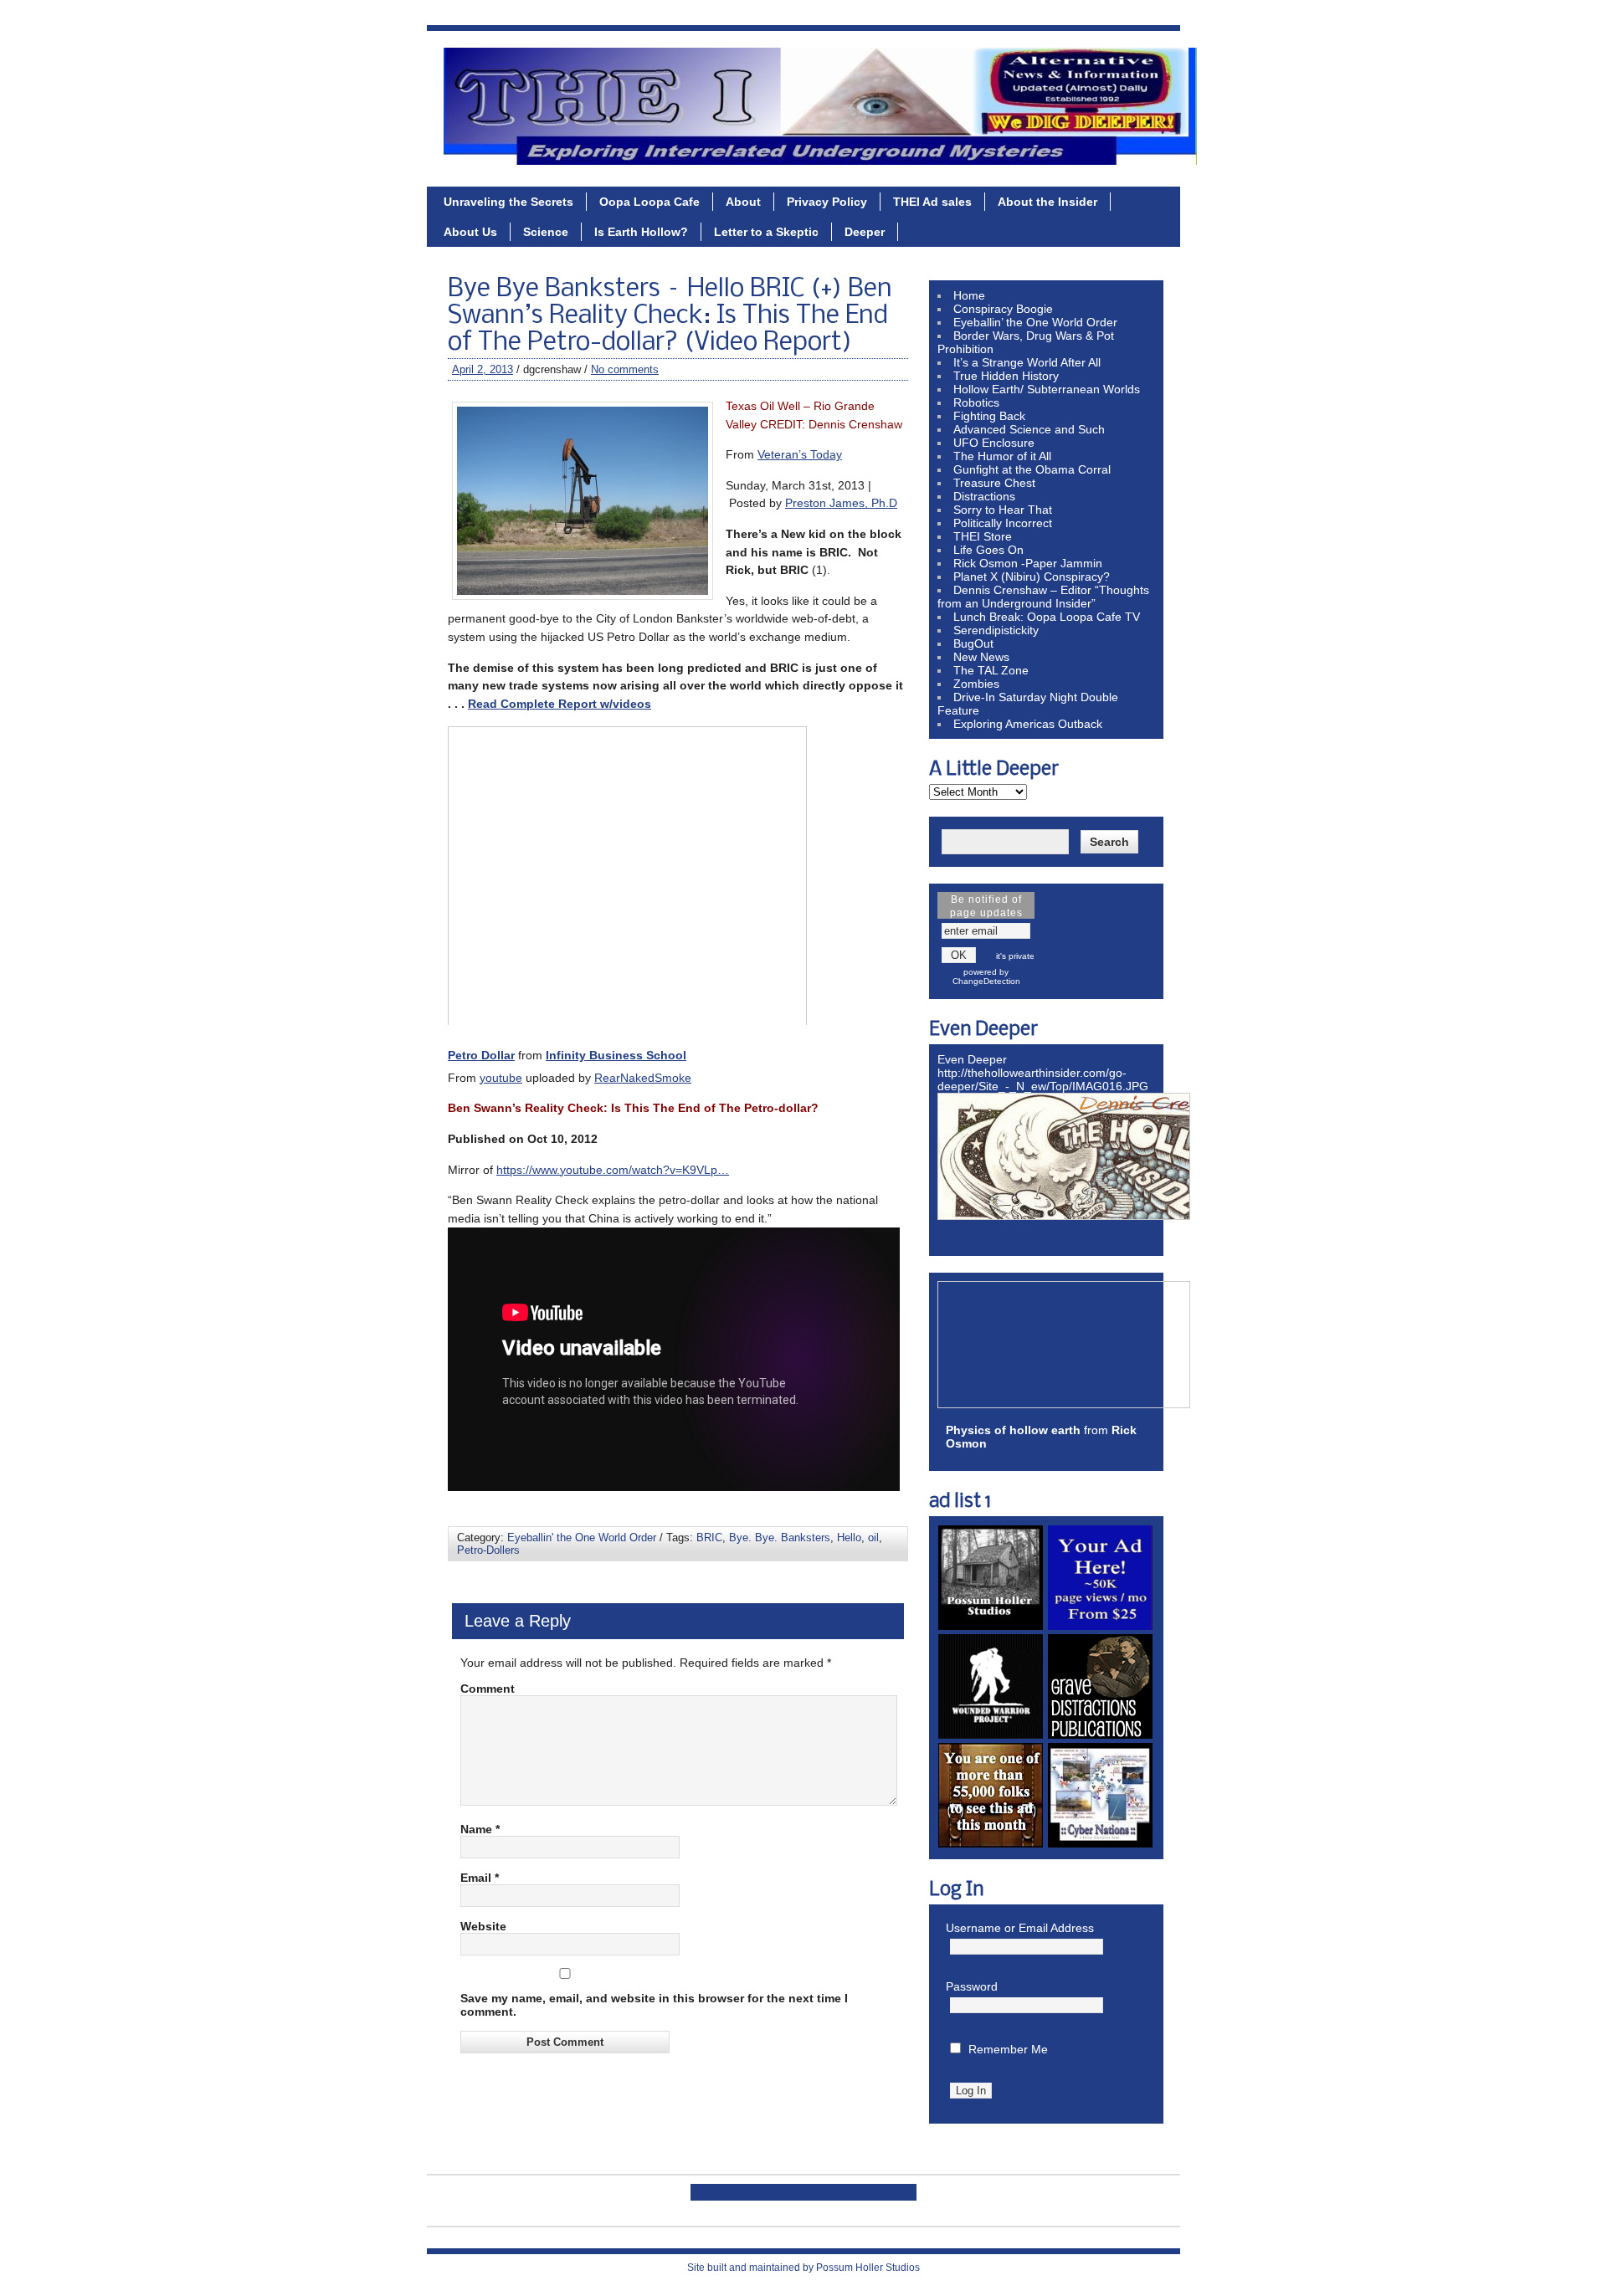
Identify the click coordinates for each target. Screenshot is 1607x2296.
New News (981, 657)
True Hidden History (1006, 376)
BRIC (709, 1537)
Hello (849, 1537)
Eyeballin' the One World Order (582, 1537)
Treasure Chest (994, 483)
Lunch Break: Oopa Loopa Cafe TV (1047, 617)
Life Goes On (988, 550)
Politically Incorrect (1003, 523)
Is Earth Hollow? (641, 232)
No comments (625, 369)
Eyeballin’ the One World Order (1035, 322)
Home (969, 295)
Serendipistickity (996, 630)
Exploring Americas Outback (1028, 724)
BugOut (973, 643)
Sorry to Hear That (1003, 510)
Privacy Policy (827, 202)
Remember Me (1008, 2049)
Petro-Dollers (488, 1550)
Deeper (865, 232)
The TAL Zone (991, 670)
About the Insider (1047, 202)
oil (873, 1537)
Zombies (976, 684)
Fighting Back (989, 416)
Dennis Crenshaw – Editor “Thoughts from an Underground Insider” (1043, 597)
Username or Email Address (1020, 1928)
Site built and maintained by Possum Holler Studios (803, 2268)
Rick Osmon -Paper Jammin (1028, 563)
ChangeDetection (986, 981)
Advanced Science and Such (1029, 429)
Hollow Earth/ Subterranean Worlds (1047, 389)
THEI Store (983, 536)
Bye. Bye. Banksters (780, 1537)
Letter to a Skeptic (766, 232)
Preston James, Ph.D (841, 503)
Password (972, 1986)
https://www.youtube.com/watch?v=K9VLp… (613, 1170)
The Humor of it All (1002, 456)
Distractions (984, 496)
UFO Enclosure (994, 443)
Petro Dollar (481, 1055)
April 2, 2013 (483, 369)
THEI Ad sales (932, 202)
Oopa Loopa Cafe (649, 202)
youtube (501, 1078)
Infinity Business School (616, 1055)
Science (546, 232)
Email (480, 1878)
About (743, 202)
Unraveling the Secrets (508, 202)
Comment (488, 1689)
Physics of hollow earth (1013, 1430)
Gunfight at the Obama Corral (1032, 469)
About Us (470, 232)
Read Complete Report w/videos (560, 704)
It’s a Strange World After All (1027, 362)
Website (483, 1926)
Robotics (976, 402)
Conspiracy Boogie (1003, 309)
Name (480, 1829)
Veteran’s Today (800, 454)
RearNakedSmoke (643, 1078)
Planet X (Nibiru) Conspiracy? (1032, 577)
